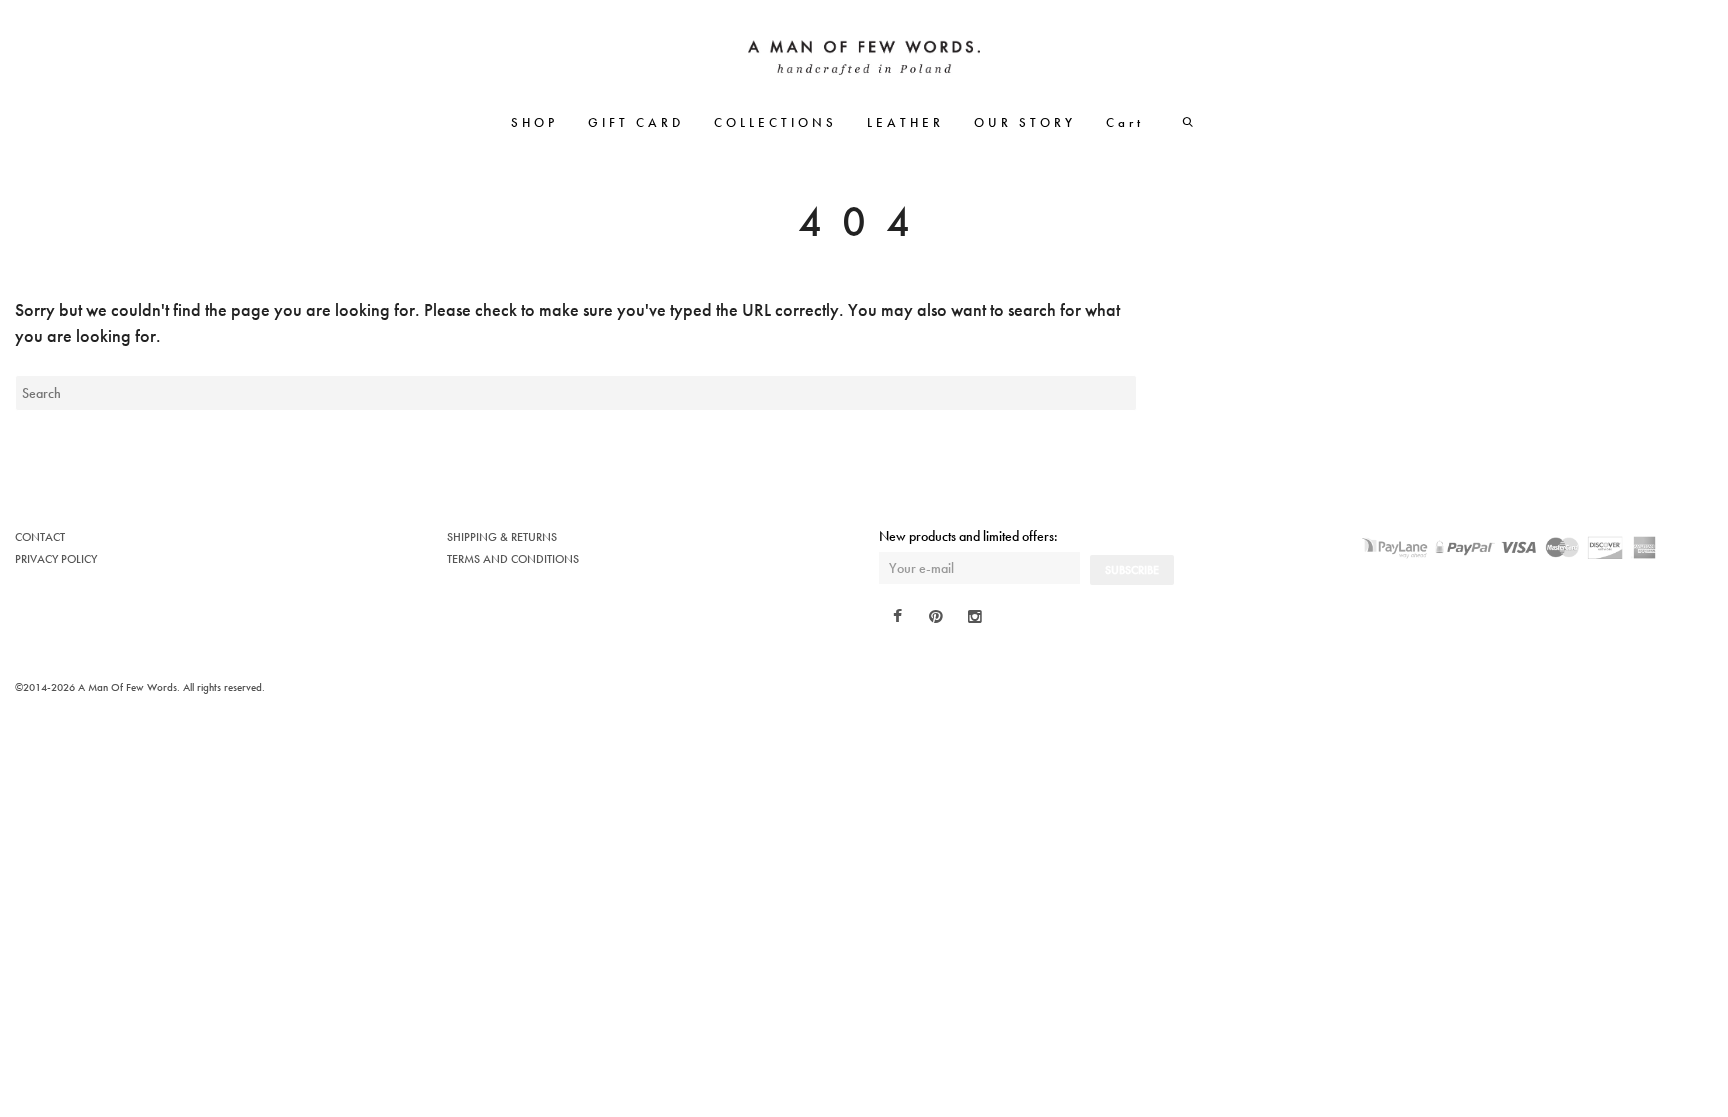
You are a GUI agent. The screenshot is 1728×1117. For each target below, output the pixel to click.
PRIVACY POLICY (56, 559)
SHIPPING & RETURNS (502, 537)
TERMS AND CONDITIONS (513, 559)
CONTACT (40, 537)
